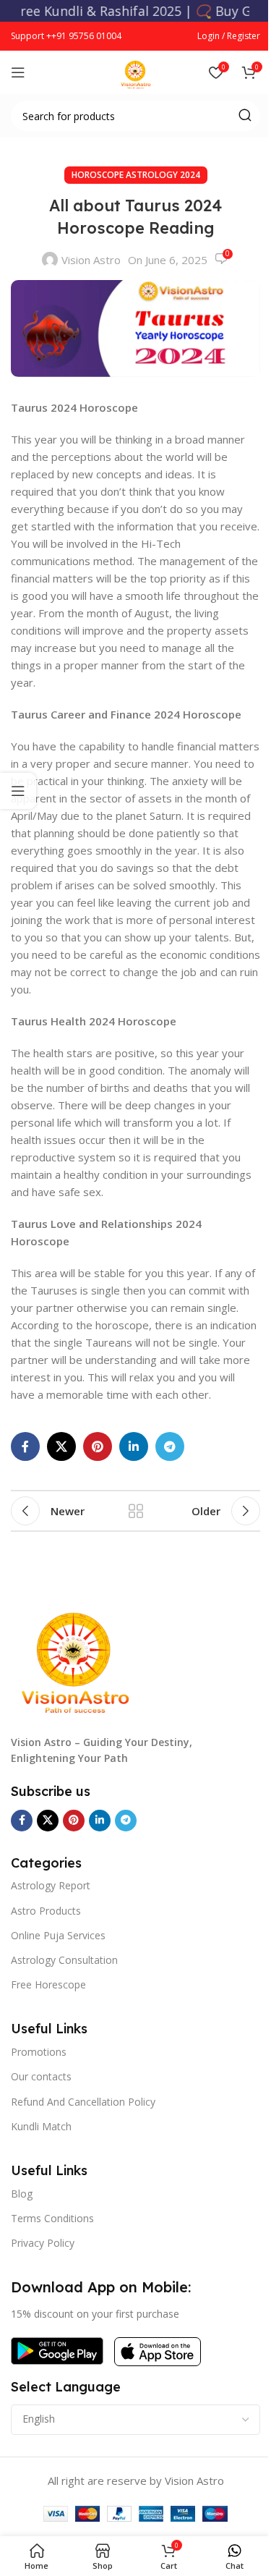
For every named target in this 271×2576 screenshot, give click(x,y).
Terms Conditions (52, 2218)
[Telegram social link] (170, 1446)
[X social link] (61, 1446)
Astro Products (46, 1911)
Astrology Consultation (64, 1960)
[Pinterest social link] (98, 1446)
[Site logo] (136, 71)
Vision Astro (91, 260)
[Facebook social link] (25, 1446)
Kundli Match (41, 2126)
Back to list (136, 1511)
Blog (22, 2194)
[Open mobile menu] (18, 72)
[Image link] (76, 1653)
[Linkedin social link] (134, 1446)
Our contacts (41, 2076)
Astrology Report (51, 1885)
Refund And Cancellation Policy (83, 2102)
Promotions (39, 2052)
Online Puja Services (58, 1935)
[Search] (245, 116)
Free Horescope (48, 1984)
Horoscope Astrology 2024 (136, 175)
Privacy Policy (43, 2243)
